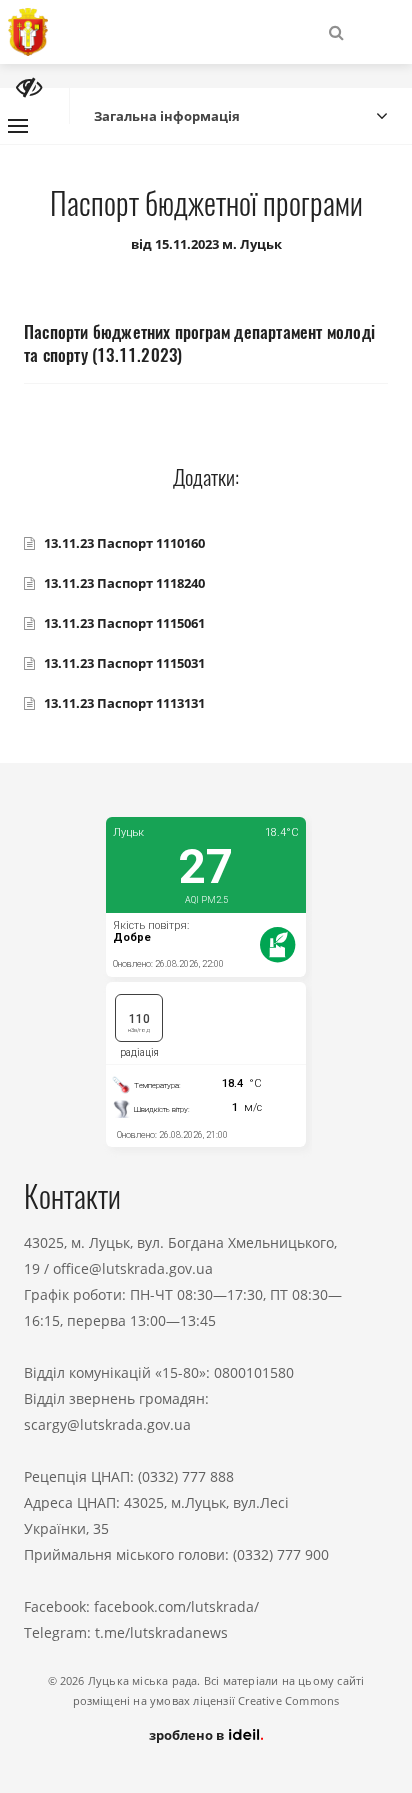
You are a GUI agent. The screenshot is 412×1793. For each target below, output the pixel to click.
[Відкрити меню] (18, 126)
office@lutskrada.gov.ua (133, 1268)
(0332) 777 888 (186, 1476)
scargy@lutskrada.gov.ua (107, 1424)
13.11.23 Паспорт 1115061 (124, 623)
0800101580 (254, 1372)
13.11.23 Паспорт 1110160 (124, 543)
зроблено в (188, 1735)
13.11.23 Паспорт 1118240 (124, 583)
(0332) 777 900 (281, 1554)
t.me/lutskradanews (161, 1632)
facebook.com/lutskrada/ (176, 1606)
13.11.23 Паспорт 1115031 (124, 663)
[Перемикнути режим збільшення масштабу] (29, 87)
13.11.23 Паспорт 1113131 (124, 703)
